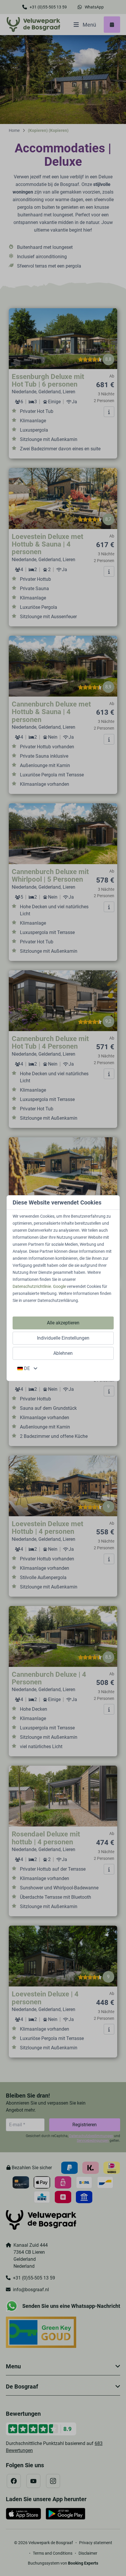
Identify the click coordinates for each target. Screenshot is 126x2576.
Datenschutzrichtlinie (32, 1286)
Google (59, 1286)
